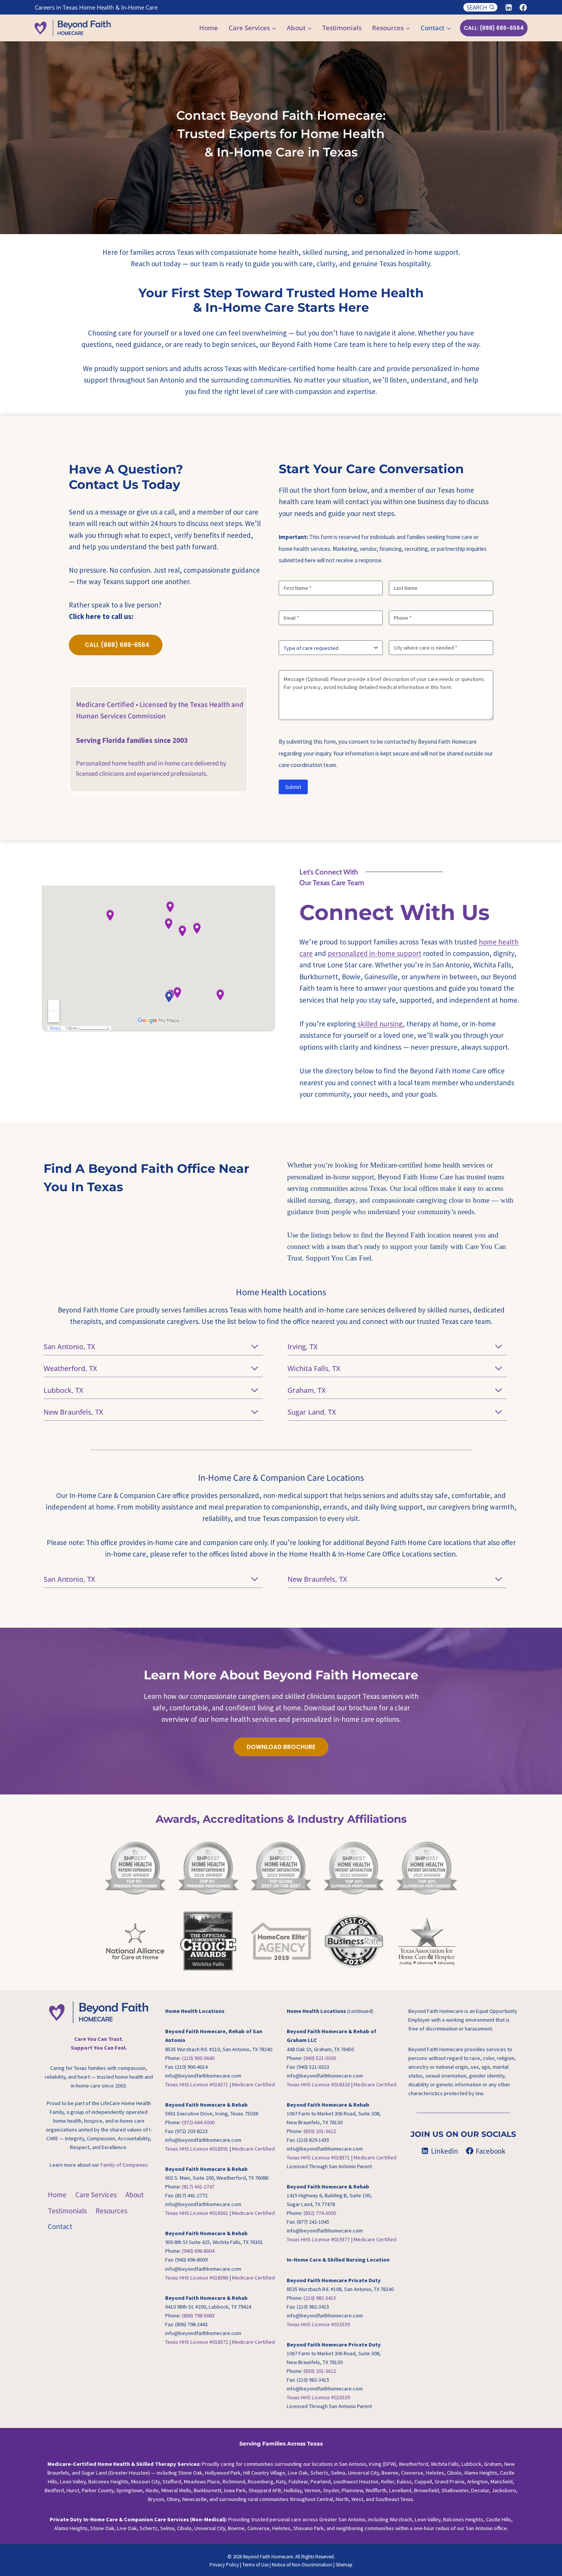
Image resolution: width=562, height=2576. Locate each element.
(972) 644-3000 (198, 2122)
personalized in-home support (374, 953)
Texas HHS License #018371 (197, 2084)
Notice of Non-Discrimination (302, 2565)
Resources (111, 2211)
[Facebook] (523, 7)
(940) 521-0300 (320, 2058)
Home (209, 28)
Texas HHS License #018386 (197, 2278)
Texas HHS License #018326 (318, 2084)
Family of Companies (124, 2165)
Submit (293, 787)
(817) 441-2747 (198, 2187)
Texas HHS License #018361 (197, 2213)
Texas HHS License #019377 (318, 2240)
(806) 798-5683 (198, 2315)
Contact (60, 2227)
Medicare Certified (253, 2084)
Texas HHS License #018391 (197, 2149)
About (135, 2195)
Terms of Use (255, 2565)
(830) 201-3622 (320, 2131)
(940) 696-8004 (198, 2251)
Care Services (96, 2195)
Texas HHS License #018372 (197, 2342)
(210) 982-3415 (320, 2298)
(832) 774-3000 (320, 2213)
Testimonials (342, 28)
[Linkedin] (508, 7)
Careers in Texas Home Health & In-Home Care (96, 7)
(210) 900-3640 (198, 2058)
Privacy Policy (224, 2565)
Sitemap (344, 2565)
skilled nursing (380, 1024)
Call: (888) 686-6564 (494, 28)
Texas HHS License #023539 (318, 2324)
